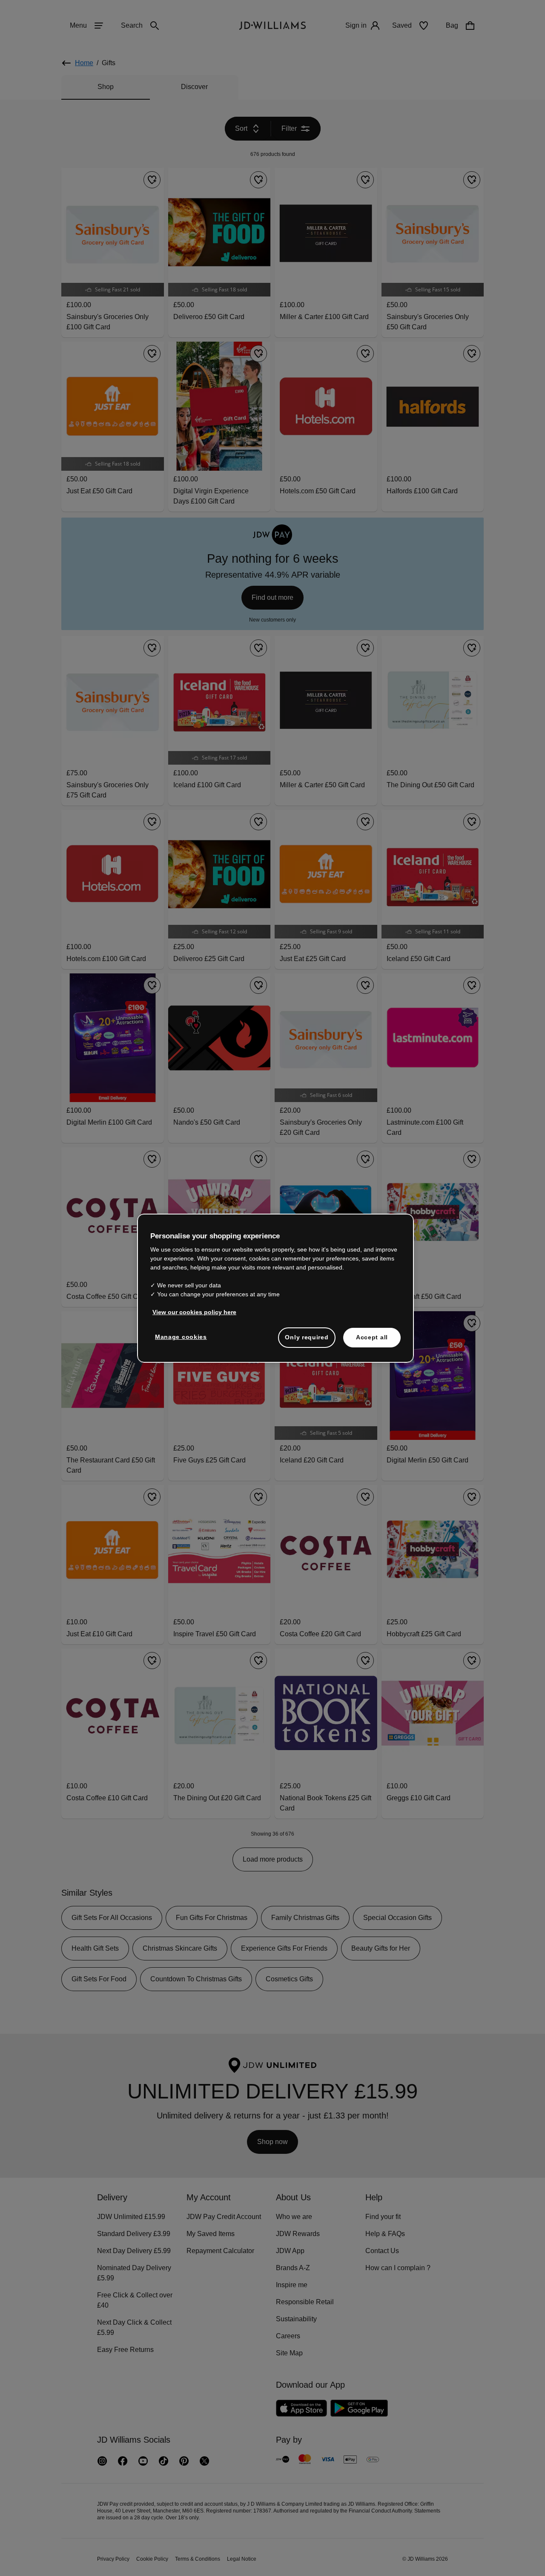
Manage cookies (181, 1341)
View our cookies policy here (195, 1316)
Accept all (372, 1341)
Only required (307, 1341)
